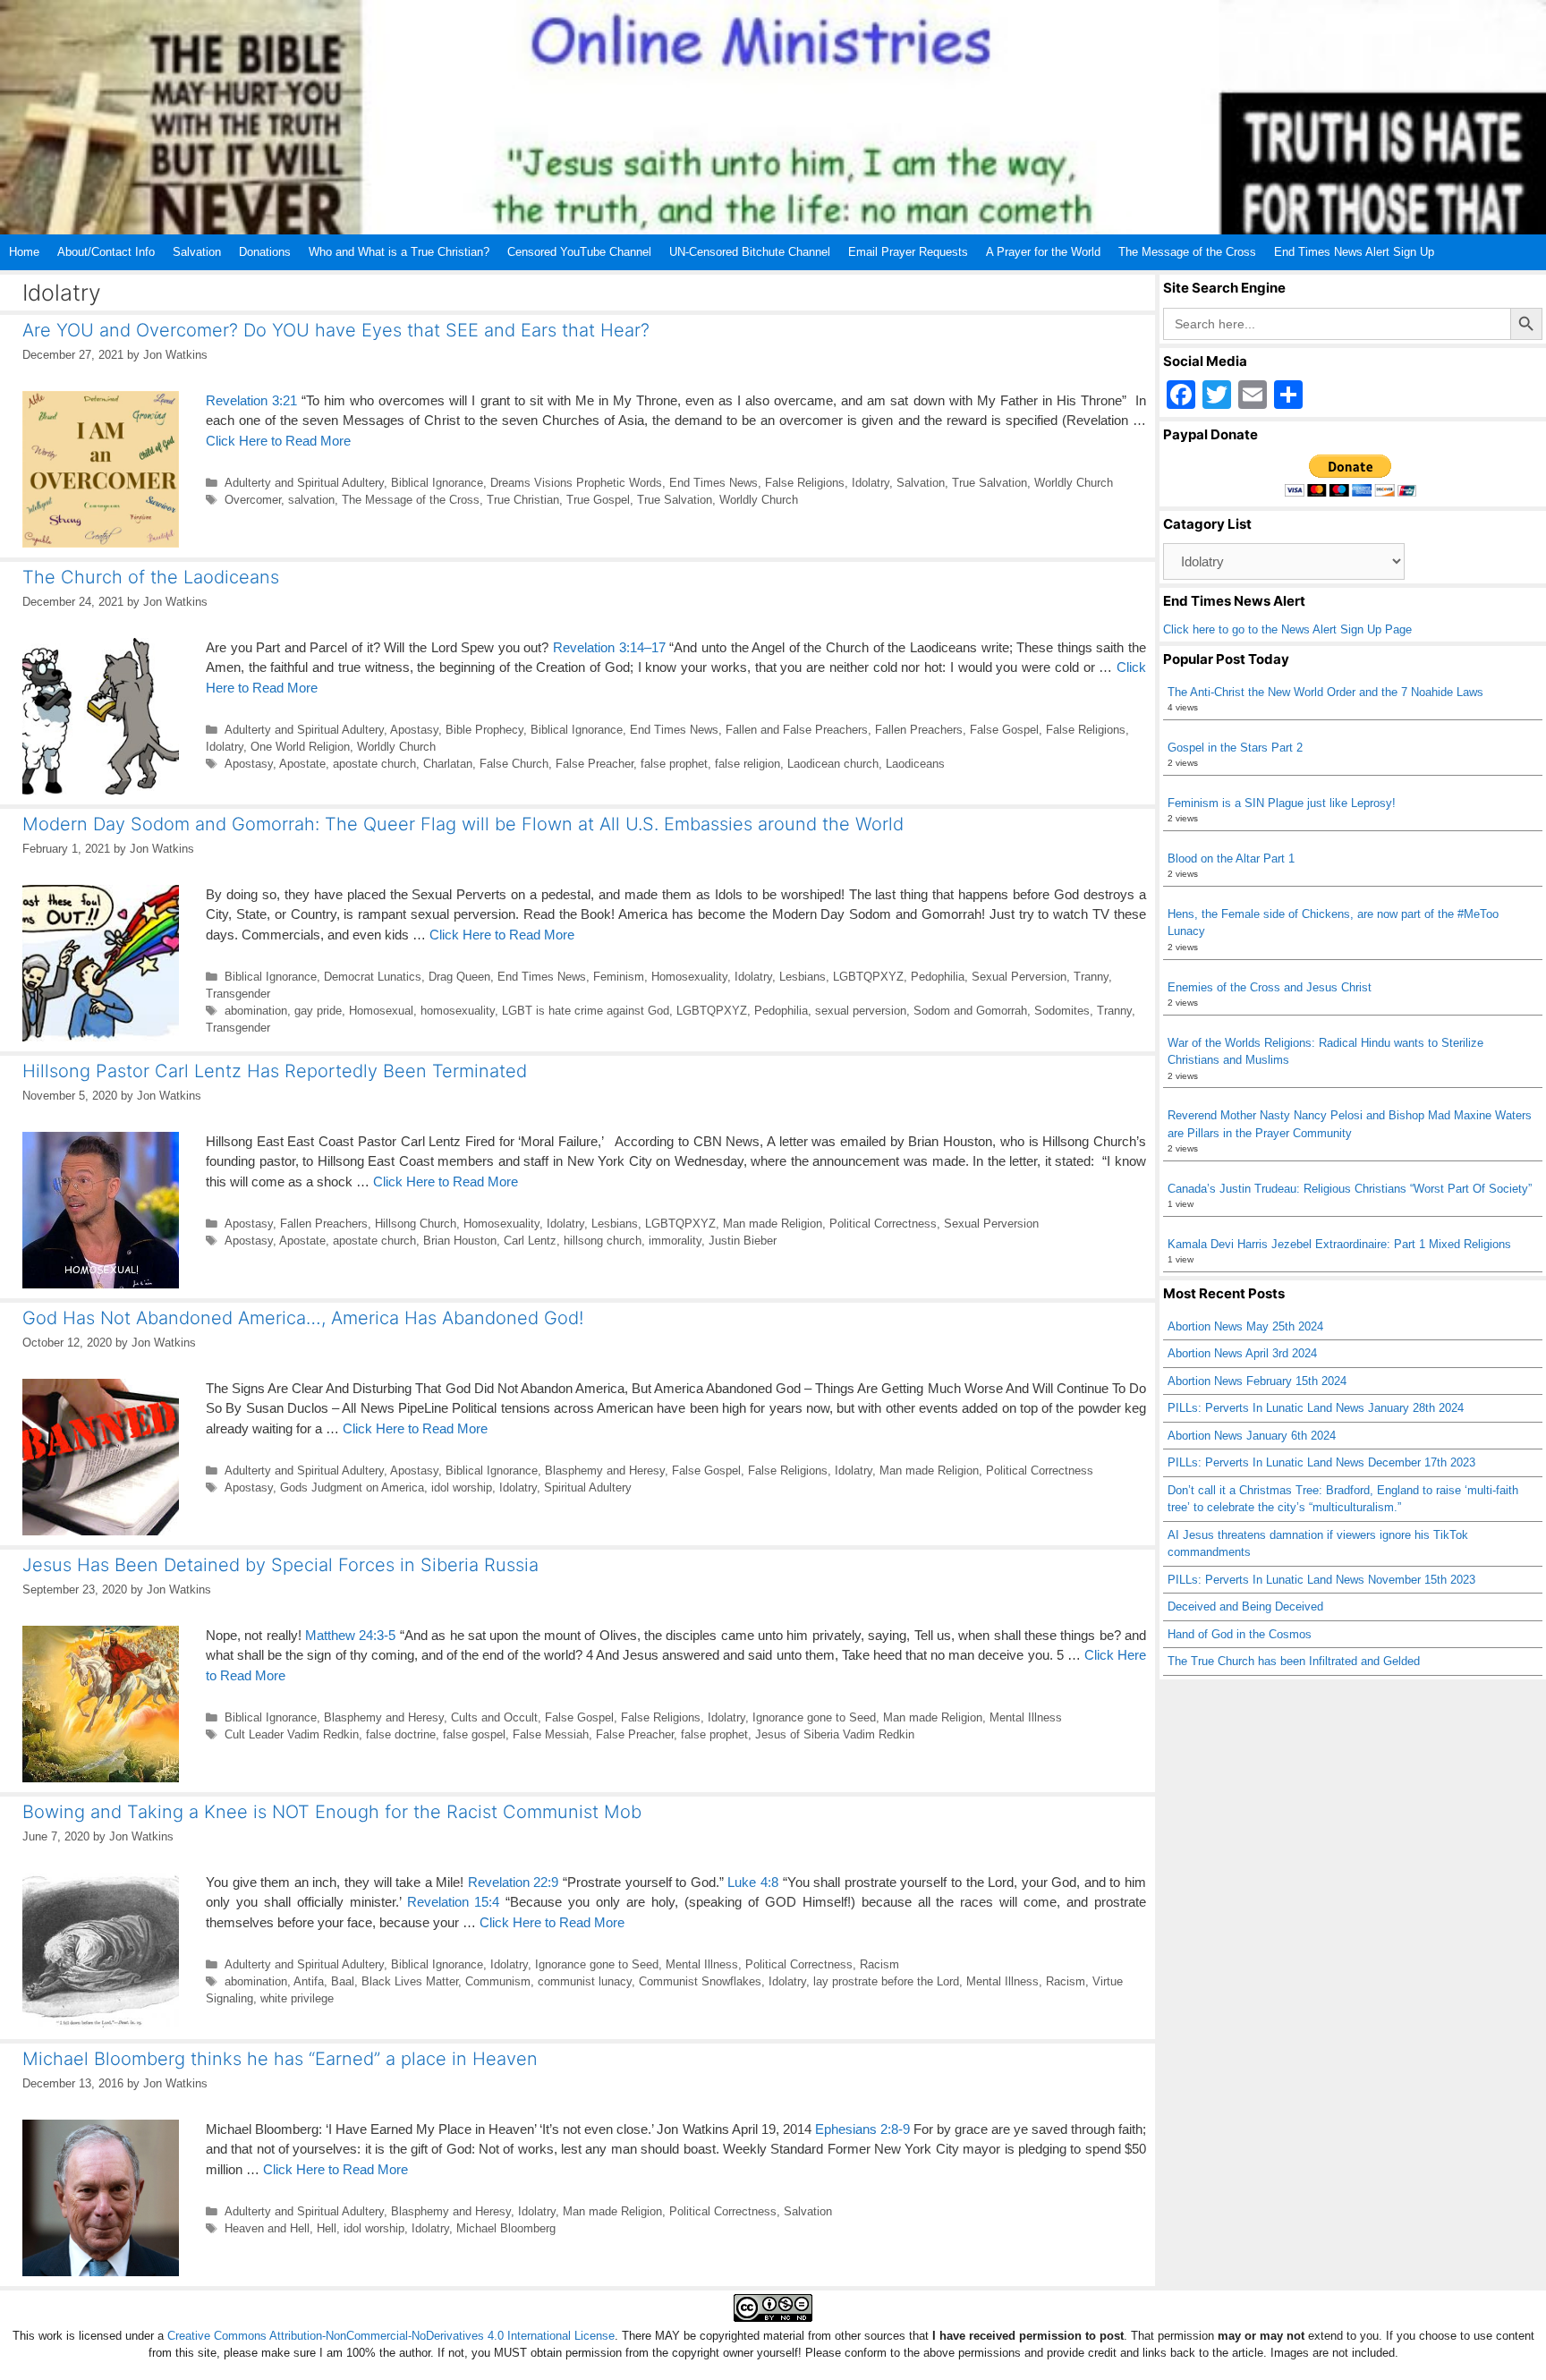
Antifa (309, 1981)
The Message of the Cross (1187, 252)
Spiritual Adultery (588, 1487)
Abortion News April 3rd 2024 (1242, 1353)
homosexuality (458, 1011)
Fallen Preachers (919, 730)
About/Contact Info (106, 252)
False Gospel (1004, 730)
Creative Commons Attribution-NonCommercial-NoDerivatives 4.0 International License (391, 2336)
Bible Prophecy (484, 730)
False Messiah (551, 1734)
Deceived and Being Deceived (1245, 1606)
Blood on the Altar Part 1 (1231, 858)
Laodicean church (833, 764)
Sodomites (1062, 1011)
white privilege (297, 1998)
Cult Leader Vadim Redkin (292, 1734)
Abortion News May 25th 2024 (1245, 1326)
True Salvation (990, 483)
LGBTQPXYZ (868, 977)
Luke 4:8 (753, 1882)
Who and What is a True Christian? (399, 252)
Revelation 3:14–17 (609, 647)
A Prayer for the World (1043, 252)
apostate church (374, 764)
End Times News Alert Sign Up (1354, 252)
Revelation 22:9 (514, 1882)
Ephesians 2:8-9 (862, 2129)
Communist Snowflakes (700, 1981)
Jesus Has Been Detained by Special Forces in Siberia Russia (280, 1565)
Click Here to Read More (278, 441)
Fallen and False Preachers (797, 730)
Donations (265, 252)
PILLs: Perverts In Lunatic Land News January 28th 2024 (1316, 1408)
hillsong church (603, 1241)
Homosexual (381, 1011)
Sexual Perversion (1019, 977)
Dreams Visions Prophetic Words (576, 483)
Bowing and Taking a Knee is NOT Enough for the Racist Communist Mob (332, 1812)
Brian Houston (460, 1241)
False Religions (805, 483)
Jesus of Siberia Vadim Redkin (835, 1734)
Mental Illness (1026, 1717)
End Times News (714, 483)
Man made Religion (773, 1224)
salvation (311, 500)
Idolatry (871, 483)
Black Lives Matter (410, 1981)
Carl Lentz (530, 1241)
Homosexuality (689, 977)
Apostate (302, 764)
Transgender (238, 994)
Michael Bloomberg (506, 2228)
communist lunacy (585, 1981)
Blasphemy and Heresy (605, 1470)
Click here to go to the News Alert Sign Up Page (1287, 629)
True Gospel (598, 500)
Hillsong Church (416, 1224)
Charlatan (448, 764)
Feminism (619, 977)
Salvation (197, 252)
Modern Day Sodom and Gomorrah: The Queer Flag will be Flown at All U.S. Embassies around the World (463, 824)
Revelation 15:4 (454, 1902)
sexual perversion (861, 1011)
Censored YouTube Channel (579, 252)
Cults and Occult (494, 1717)
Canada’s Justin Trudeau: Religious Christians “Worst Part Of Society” (1350, 1189)
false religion (748, 764)
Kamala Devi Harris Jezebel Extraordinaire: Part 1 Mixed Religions (1339, 1244)
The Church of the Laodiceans (151, 577)
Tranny (1091, 977)
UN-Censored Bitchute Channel (750, 252)
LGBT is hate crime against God (586, 1011)
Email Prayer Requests (908, 252)
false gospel (474, 1734)
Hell (327, 2228)
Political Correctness (883, 1224)
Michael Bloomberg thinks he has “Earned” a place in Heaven (280, 2059)
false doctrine (401, 1734)
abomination (256, 1011)
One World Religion (300, 747)
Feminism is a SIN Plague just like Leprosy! (1282, 803)
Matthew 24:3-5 (350, 1635)
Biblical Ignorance (437, 483)
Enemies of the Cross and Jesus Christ (1270, 987)
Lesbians (803, 977)
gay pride (318, 1011)
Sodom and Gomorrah (970, 1011)
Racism (879, 1964)
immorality (675, 1241)
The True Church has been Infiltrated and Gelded (1294, 1661)
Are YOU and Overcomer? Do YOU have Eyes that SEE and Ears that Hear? (336, 330)
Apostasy (414, 730)
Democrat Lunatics (373, 977)
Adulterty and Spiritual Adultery (304, 483)
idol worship (462, 1487)
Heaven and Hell (267, 2228)
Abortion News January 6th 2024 (1252, 1436)
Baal (343, 1981)
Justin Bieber (743, 1241)
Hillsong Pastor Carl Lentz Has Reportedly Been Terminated (275, 1071)
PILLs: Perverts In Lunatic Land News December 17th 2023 (1321, 1462)
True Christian (523, 500)
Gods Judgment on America (352, 1487)
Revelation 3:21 (251, 400)
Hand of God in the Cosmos (1240, 1634)
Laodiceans (915, 764)
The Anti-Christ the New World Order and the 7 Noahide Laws (1325, 692)
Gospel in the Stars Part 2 (1235, 748)
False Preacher (595, 764)
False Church (514, 764)
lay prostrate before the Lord (886, 1981)
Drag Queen (459, 977)
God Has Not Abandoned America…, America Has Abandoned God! (303, 1318)
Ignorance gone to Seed (814, 1717)
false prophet (674, 764)
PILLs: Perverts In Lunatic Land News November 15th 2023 (1321, 1580)
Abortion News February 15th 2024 (1257, 1381)
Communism (498, 1981)
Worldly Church (1074, 483)
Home (24, 252)
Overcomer (253, 500)
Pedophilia (938, 977)
